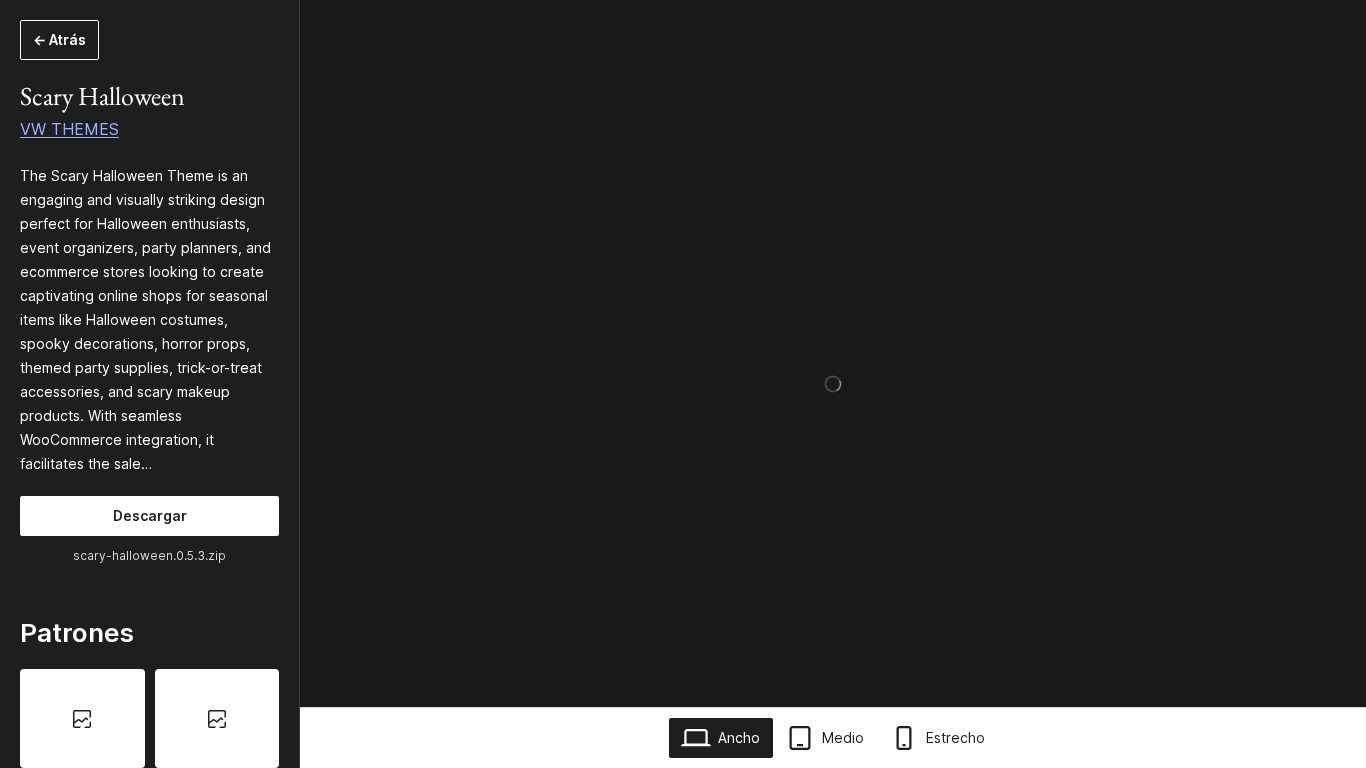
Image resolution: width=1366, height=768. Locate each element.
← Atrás (59, 39)
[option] (82, 718)
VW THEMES (69, 129)
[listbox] (149, 718)
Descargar (150, 515)
